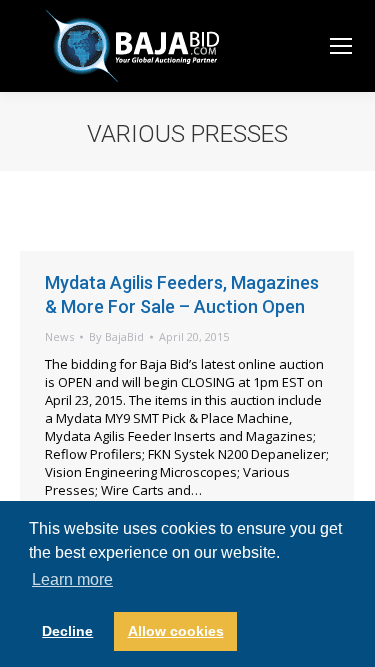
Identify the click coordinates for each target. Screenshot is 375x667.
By (116, 336)
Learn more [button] (72, 579)
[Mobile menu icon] (341, 46)
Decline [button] (67, 631)
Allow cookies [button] (176, 631)
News (59, 336)
